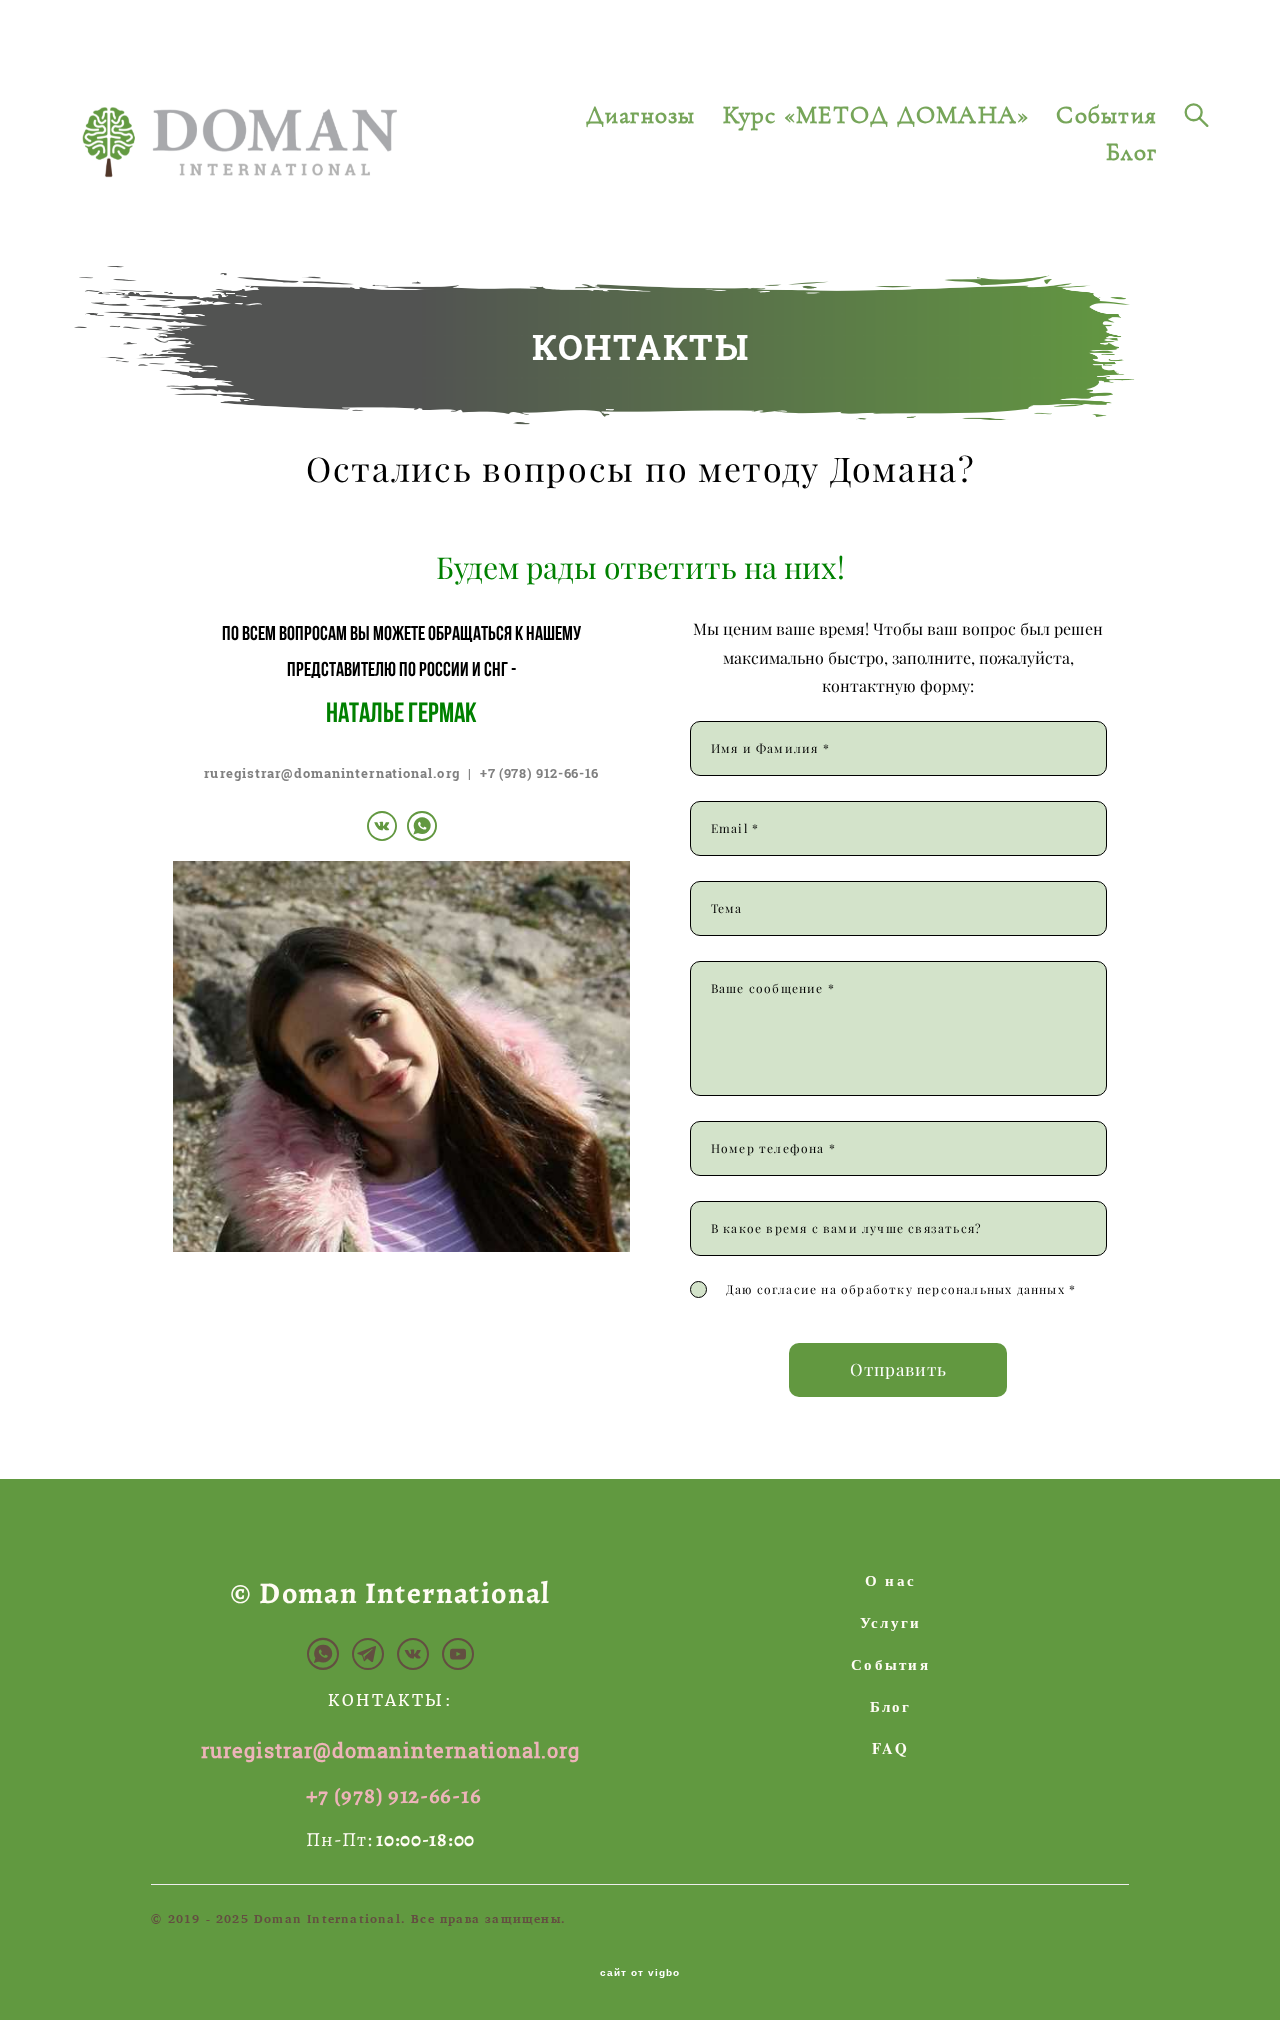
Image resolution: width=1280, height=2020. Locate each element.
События (1106, 115)
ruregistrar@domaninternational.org (331, 773)
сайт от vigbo (640, 1973)
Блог (1131, 152)
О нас (890, 1580)
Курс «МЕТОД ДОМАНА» (876, 115)
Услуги (891, 1622)
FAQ (890, 1748)
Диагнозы (641, 115)
